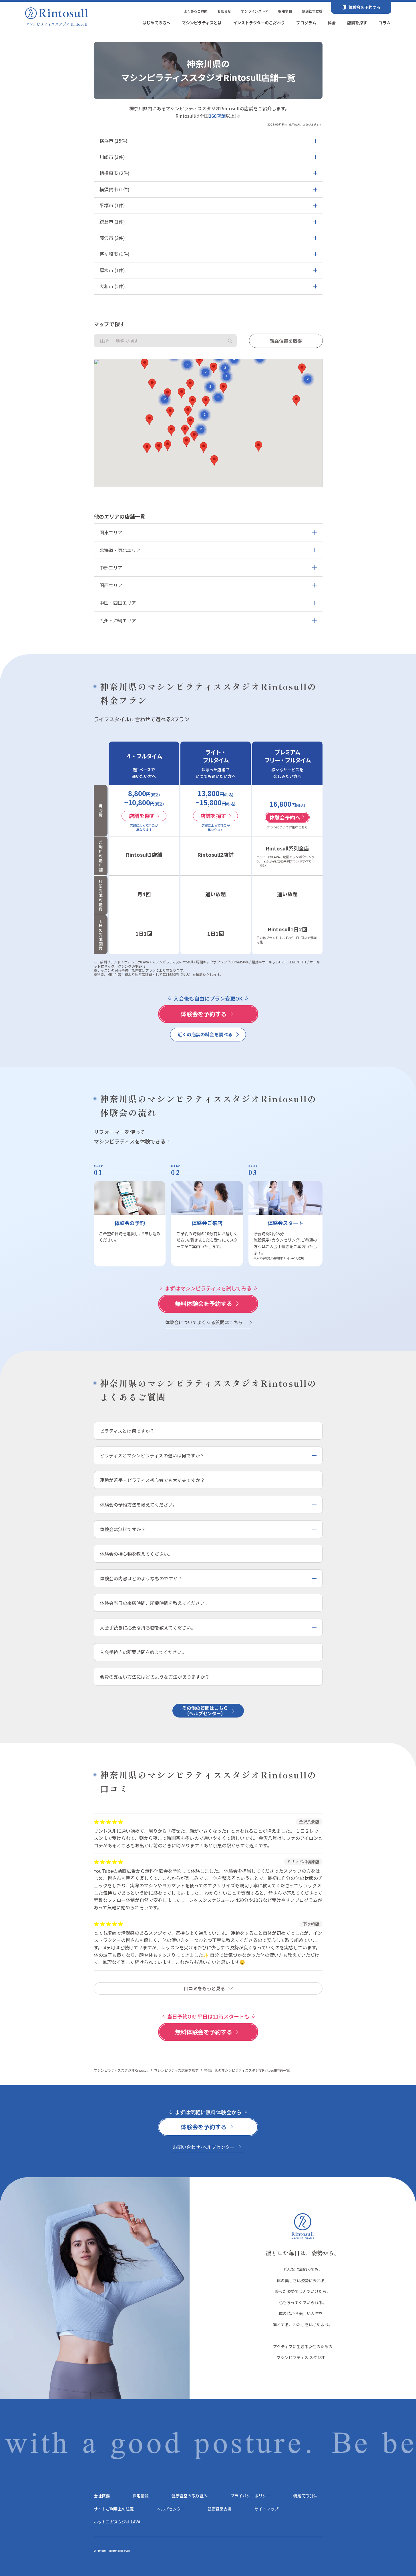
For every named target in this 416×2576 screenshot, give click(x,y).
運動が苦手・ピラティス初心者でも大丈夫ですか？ (152, 1480)
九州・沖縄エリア (118, 620)
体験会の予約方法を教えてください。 (139, 1505)
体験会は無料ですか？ (123, 1529)
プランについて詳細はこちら (287, 827)
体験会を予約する (365, 7)
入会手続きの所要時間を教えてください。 (143, 1652)
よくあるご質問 (196, 11)
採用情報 (285, 11)
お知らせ (224, 11)
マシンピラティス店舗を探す (176, 2070)
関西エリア (111, 585)
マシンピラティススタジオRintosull (121, 2070)
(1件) (115, 189)
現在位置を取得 (286, 341)
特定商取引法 (305, 2496)
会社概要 (102, 2496)
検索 (230, 341)
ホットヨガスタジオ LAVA (117, 2522)
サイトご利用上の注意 (114, 2509)
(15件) (114, 141)
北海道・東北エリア (120, 550)
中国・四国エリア (118, 603)
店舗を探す (142, 816)
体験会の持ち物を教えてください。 (136, 1554)
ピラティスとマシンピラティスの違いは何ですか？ (152, 1455)
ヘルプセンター (171, 2509)
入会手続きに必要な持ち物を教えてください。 (148, 1627)
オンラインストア (255, 11)
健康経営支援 (312, 11)
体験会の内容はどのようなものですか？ (141, 1578)
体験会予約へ (285, 817)
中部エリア (111, 567)
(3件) (112, 157)
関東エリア (111, 532)
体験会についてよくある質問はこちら (204, 1322)
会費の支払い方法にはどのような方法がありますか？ (155, 1677)
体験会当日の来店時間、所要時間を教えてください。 (155, 1603)
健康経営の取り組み (190, 2496)
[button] (170, 412)
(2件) (115, 173)
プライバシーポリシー (250, 2496)
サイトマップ (266, 2509)
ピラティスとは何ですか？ (127, 1431)
